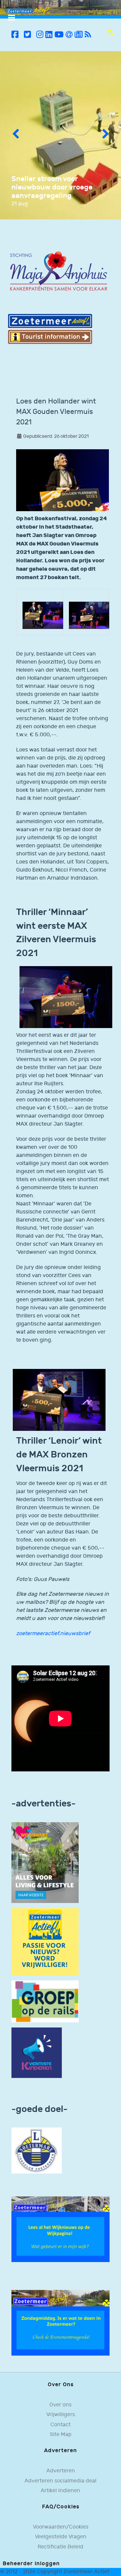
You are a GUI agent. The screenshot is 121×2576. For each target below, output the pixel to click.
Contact (61, 2425)
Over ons (61, 2405)
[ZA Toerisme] (50, 329)
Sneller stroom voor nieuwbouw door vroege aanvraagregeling (52, 187)
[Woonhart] (45, 1862)
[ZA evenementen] (61, 2323)
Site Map (61, 2434)
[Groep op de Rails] (45, 2001)
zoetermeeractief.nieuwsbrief (53, 1634)
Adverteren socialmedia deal (61, 2481)
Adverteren (61, 2471)
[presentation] (15, 135)
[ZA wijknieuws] (61, 2229)
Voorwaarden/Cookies (61, 2527)
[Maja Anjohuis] (58, 271)
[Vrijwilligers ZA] (45, 1942)
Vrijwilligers (61, 2415)
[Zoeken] (110, 32)
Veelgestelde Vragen (61, 2537)
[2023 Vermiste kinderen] (37, 2053)
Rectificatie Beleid (61, 2547)
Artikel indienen (61, 2491)
